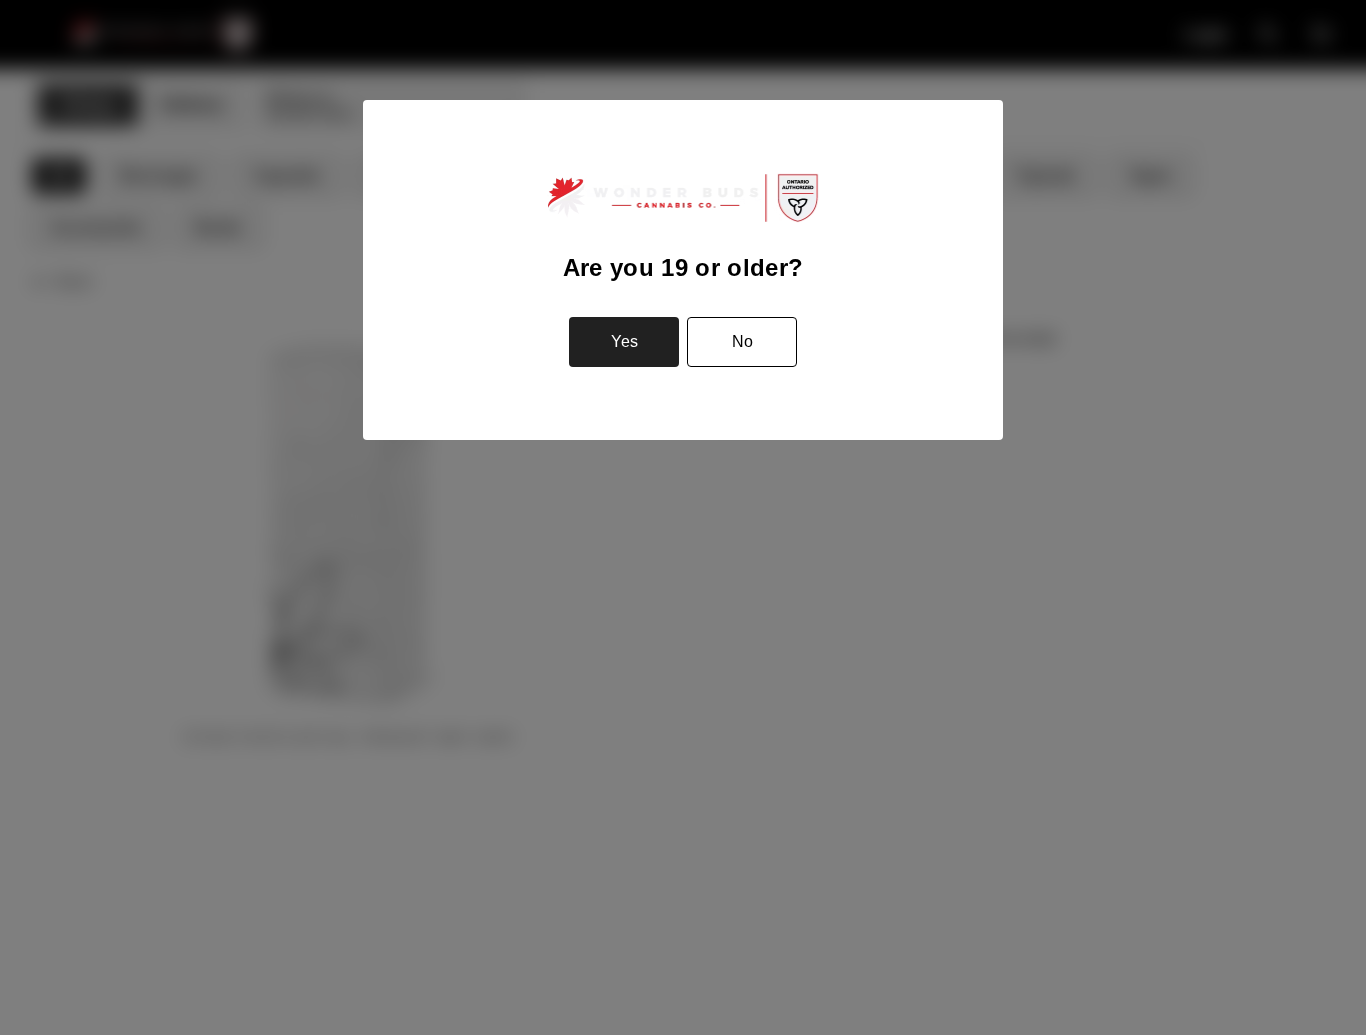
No (742, 341)
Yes (624, 341)
